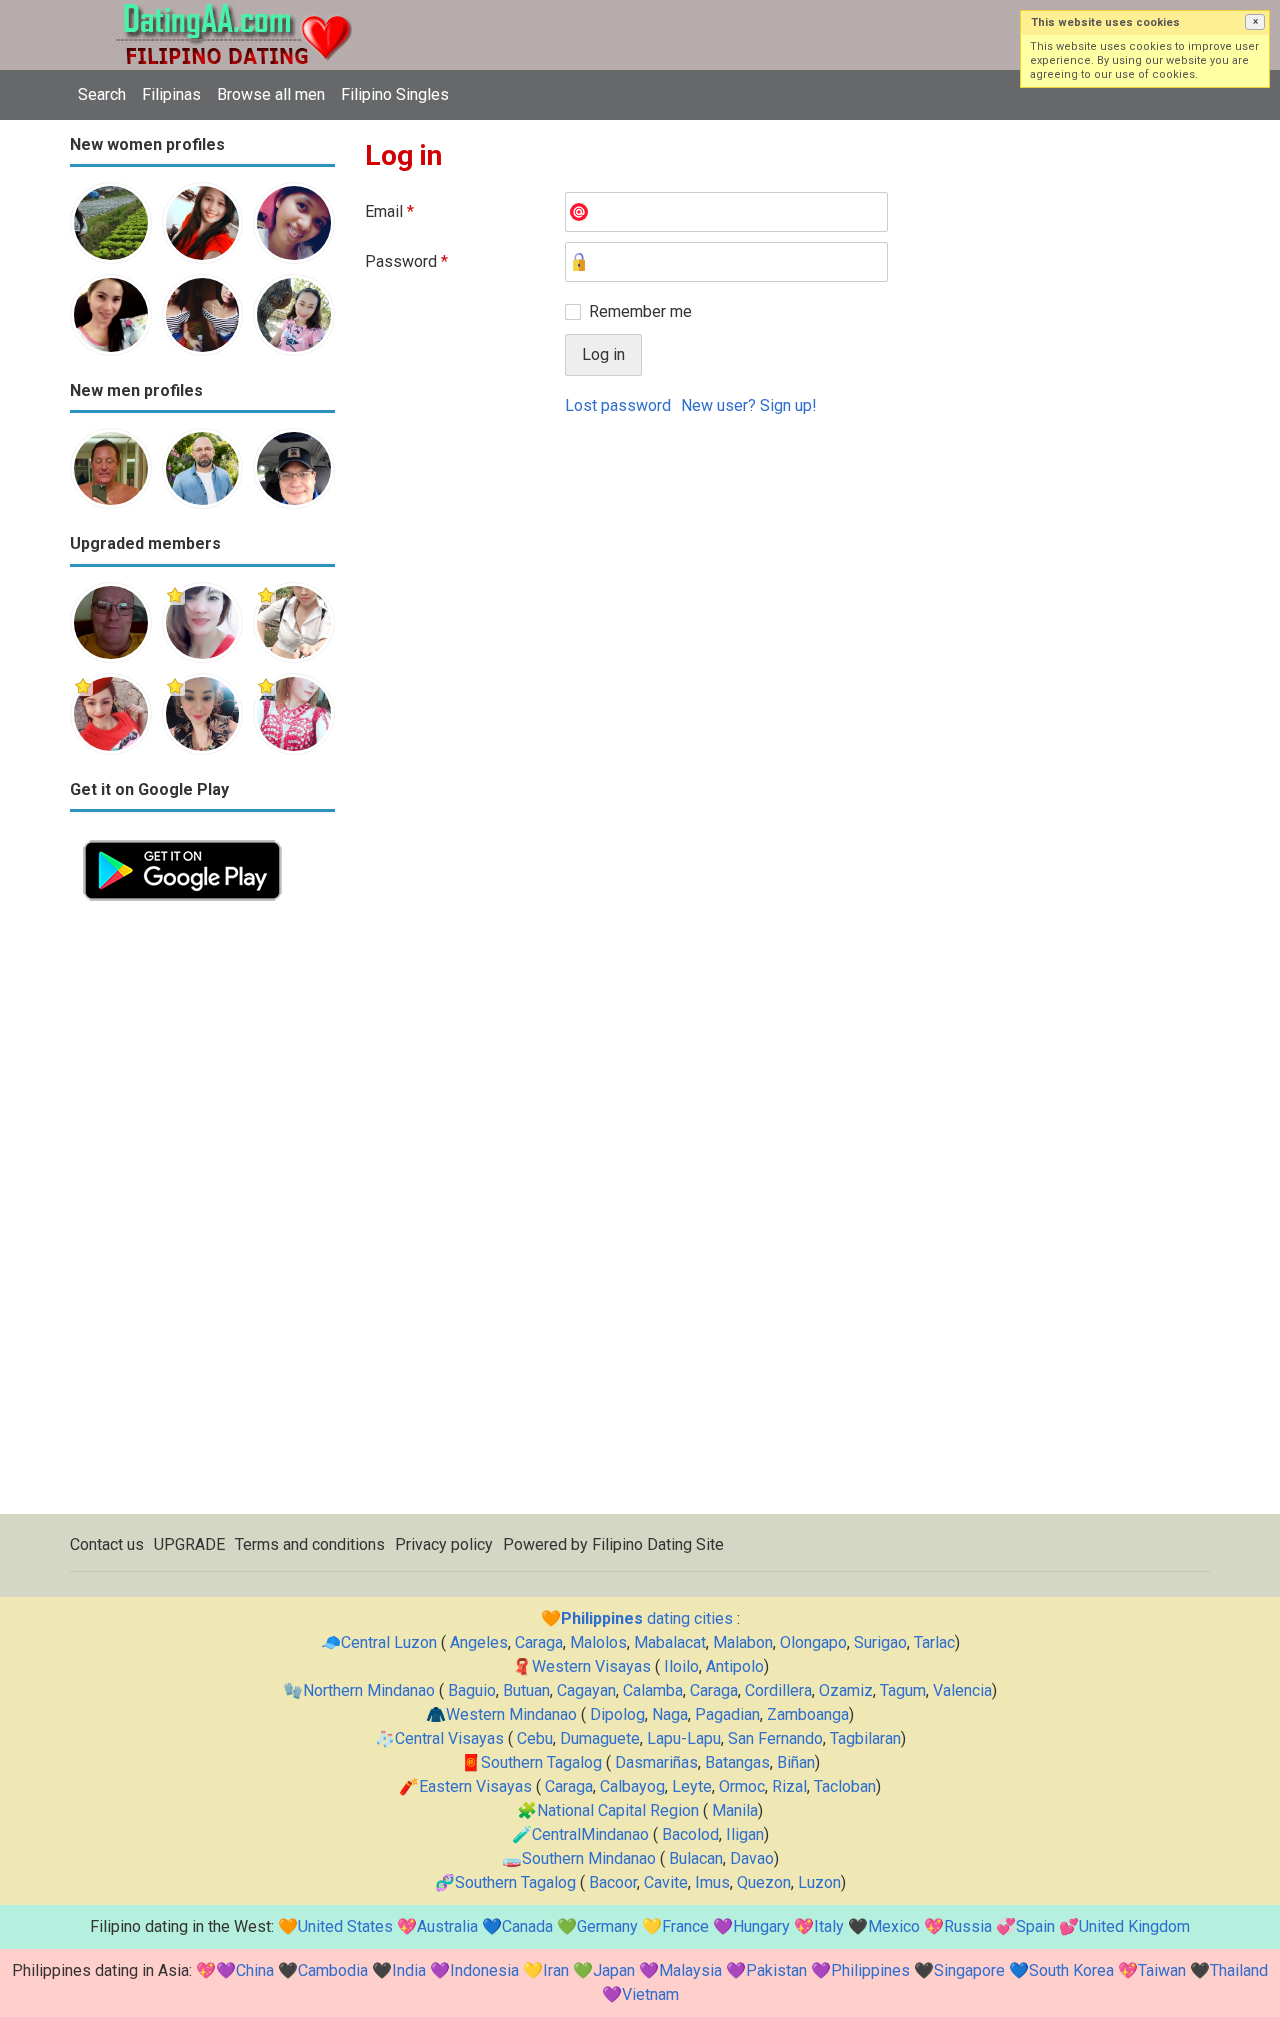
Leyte (692, 1786)
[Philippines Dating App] (182, 838)
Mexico (894, 1926)
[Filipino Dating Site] (220, 11)
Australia (447, 1926)
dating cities (647, 1618)
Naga (670, 1714)
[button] (1255, 22)
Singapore (969, 1970)
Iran (556, 1970)
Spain (1035, 1926)
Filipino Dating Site (658, 1544)
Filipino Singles (395, 94)
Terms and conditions (310, 1544)
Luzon (819, 1882)
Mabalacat (670, 1642)
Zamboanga (808, 1714)
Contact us (107, 1544)
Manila (735, 1810)
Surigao (880, 1642)
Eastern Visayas (475, 1786)
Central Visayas (449, 1738)
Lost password (618, 405)
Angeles (479, 1642)
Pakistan (776, 1970)
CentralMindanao (590, 1834)
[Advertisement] (202, 1214)
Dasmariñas (656, 1762)
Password (406, 261)
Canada (527, 1926)
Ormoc (742, 1786)
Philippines (870, 1970)
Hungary (761, 1926)
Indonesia (484, 1970)
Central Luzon (389, 1642)
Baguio (472, 1690)
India (409, 1970)
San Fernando (775, 1738)
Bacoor (613, 1882)
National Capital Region (618, 1810)
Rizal (789, 1786)
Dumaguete (600, 1738)
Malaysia (690, 1970)
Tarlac (934, 1642)
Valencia (962, 1690)
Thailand (1239, 1970)
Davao (752, 1858)
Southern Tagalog (541, 1762)
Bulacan (696, 1858)
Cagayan (586, 1690)
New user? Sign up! (749, 405)
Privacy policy (444, 1544)
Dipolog (617, 1714)
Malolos (598, 1642)
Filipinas (171, 94)
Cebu (535, 1738)
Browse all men (271, 94)
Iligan (745, 1834)
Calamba (653, 1690)
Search (102, 94)
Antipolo (735, 1666)
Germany (607, 1926)
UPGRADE (189, 1544)
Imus (712, 1882)
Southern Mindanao (589, 1858)
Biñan (796, 1762)
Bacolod (690, 1834)
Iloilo (681, 1666)
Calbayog (632, 1786)
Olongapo (813, 1642)
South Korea (1071, 1970)
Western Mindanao (511, 1714)
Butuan (526, 1690)
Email (389, 211)
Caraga (539, 1642)
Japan (614, 1970)
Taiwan (1162, 1970)
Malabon (743, 1642)
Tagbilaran (865, 1738)
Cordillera (778, 1690)
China (255, 1970)
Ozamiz (846, 1690)
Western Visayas (591, 1666)
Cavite (666, 1882)
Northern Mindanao (369, 1690)
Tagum (903, 1690)
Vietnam (650, 1994)
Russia (968, 1926)
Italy (829, 1926)
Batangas (737, 1762)
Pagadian (727, 1714)
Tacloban (845, 1786)
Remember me (640, 311)
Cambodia (333, 1970)
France (685, 1926)
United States (345, 1926)
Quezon (764, 1882)
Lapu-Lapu (684, 1738)
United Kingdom (1134, 1926)
